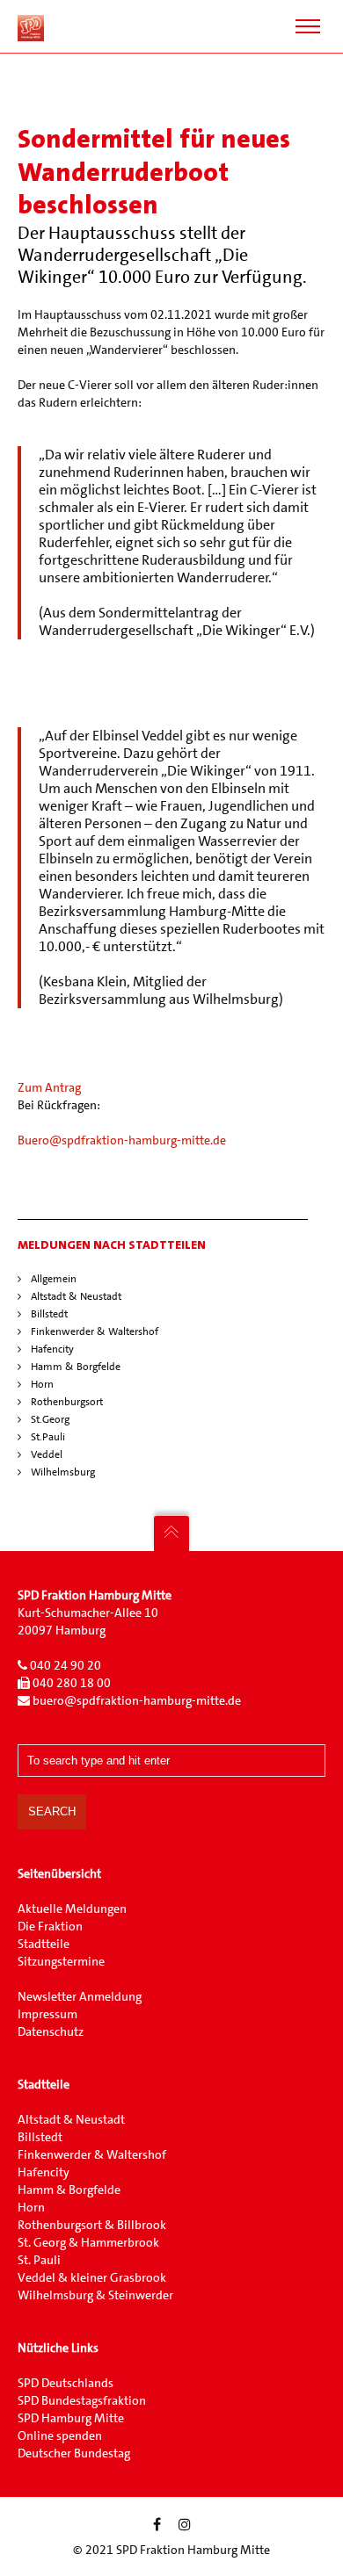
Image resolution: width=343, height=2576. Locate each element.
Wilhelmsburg (63, 1472)
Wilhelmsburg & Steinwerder (95, 2295)
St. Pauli (39, 2260)
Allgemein (54, 1279)
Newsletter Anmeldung (80, 1996)
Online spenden (60, 2435)
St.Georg (50, 1419)
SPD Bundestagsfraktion (82, 2400)
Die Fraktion (50, 1926)
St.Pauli (48, 1437)
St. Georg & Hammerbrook (88, 2242)
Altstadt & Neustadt (76, 1296)
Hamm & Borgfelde (76, 1367)
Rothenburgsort (67, 1402)
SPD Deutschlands (66, 2383)
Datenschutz (51, 2031)
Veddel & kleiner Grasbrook (92, 2277)
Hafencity (52, 1349)
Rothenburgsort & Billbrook (92, 2225)
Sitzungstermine (61, 1961)
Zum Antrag (49, 1087)
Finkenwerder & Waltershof (95, 1331)
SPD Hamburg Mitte (71, 2418)
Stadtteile (45, 1944)
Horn (42, 1384)
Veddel (47, 1454)
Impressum (47, 2014)
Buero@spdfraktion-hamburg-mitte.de (122, 1140)
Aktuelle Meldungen (72, 1909)
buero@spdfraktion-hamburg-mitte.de (137, 1700)
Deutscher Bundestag (74, 2453)
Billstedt (49, 1314)
